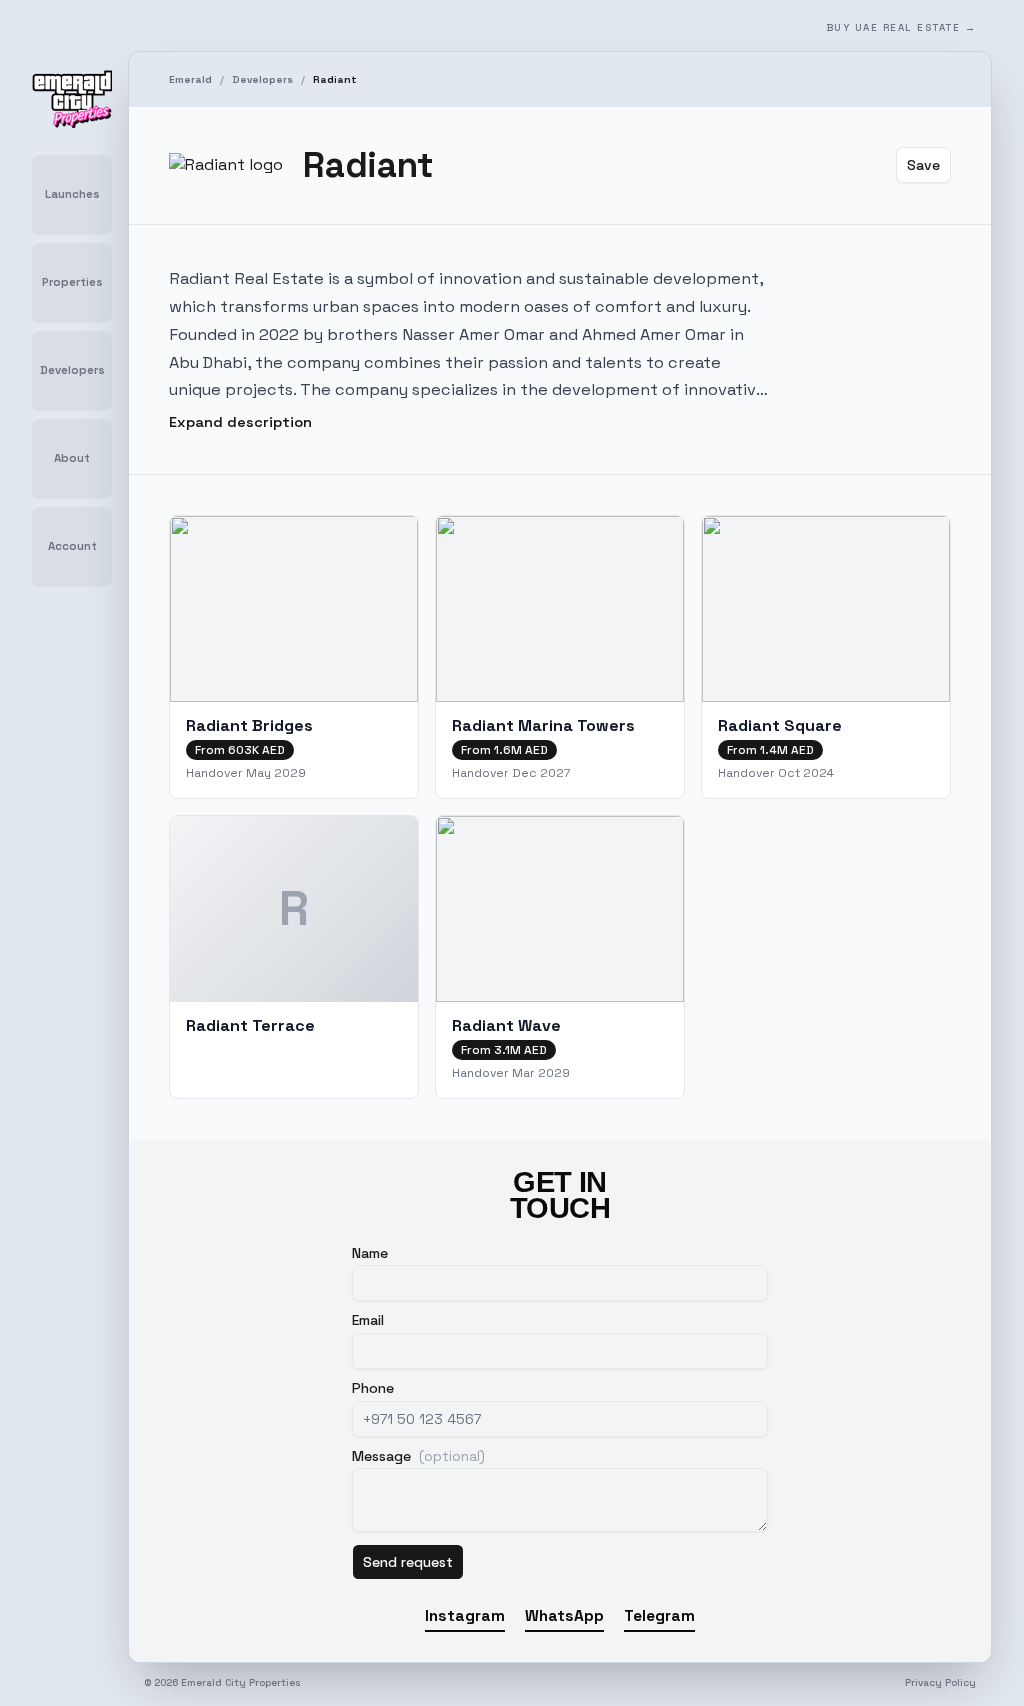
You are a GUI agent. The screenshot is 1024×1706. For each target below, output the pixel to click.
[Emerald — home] (72, 99)
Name (370, 1253)
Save (923, 165)
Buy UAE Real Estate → (901, 27)
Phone (373, 1388)
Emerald (190, 79)
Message (418, 1456)
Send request (408, 1562)
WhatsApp (564, 1615)
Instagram (465, 1615)
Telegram (659, 1615)
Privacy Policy (940, 1682)
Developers (262, 79)
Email (368, 1320)
